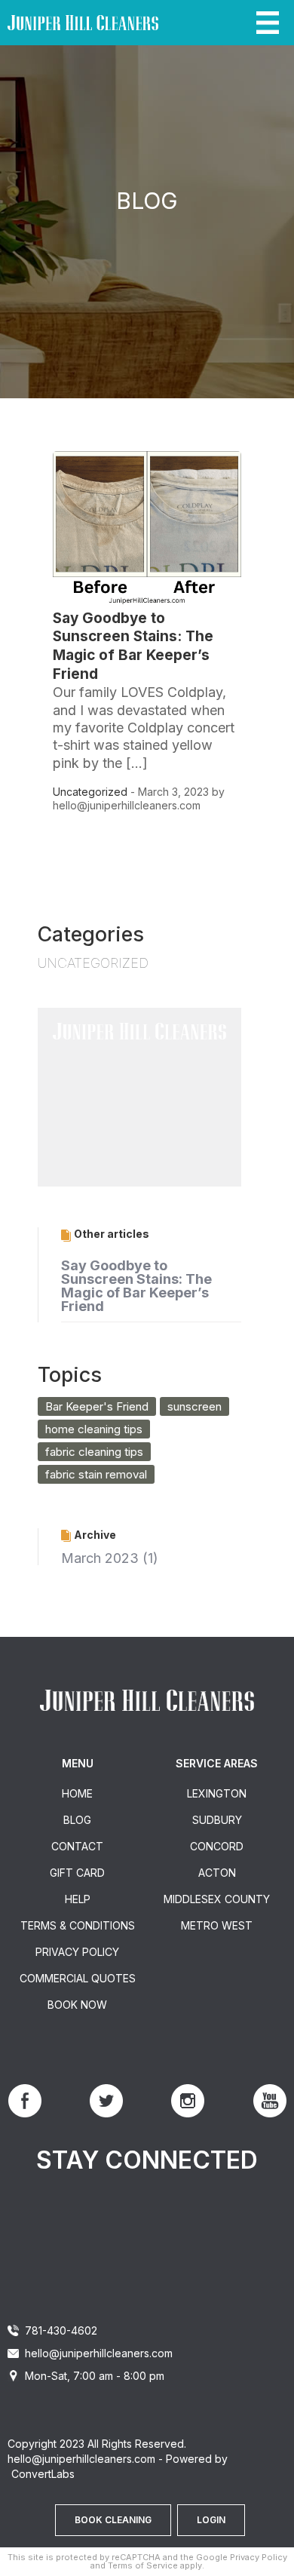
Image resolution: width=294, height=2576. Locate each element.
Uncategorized (90, 792)
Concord (217, 1846)
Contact (77, 1846)
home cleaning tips (94, 1429)
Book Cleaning (113, 2520)
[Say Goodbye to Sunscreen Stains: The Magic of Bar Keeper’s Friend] (147, 602)
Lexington (217, 1793)
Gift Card (77, 1873)
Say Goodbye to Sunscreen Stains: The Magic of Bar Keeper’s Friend (133, 646)
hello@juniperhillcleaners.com (99, 2353)
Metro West (217, 1925)
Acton (217, 1873)
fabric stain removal (96, 1474)
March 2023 (100, 1558)
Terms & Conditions (78, 1925)
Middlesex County (217, 1899)
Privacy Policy (77, 1952)
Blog (77, 1820)
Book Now (77, 2005)
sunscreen (194, 1406)
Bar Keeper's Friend (97, 1406)
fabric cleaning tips (94, 1452)
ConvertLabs (43, 2474)
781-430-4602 (61, 2330)
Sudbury (217, 1820)
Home (77, 1793)
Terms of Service (143, 2565)
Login (211, 2520)
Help (78, 1899)
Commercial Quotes (78, 1978)
